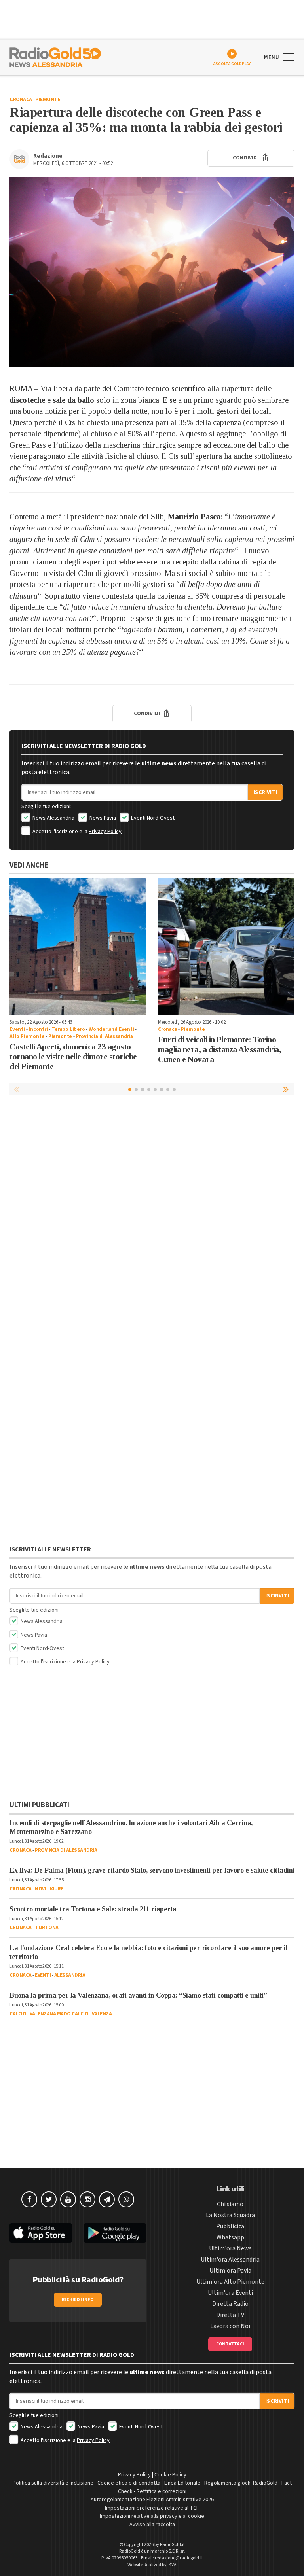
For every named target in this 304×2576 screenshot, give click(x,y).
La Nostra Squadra (230, 2215)
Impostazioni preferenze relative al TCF (152, 2508)
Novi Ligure (49, 1889)
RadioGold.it (172, 2545)
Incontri (38, 1029)
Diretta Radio (230, 2304)
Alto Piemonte (27, 1036)
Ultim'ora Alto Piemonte (230, 2282)
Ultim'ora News (230, 2248)
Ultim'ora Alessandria (230, 2260)
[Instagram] (87, 2199)
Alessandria (70, 1975)
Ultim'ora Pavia (230, 2271)
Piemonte (47, 100)
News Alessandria (53, 818)
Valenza (102, 2014)
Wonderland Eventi (111, 1029)
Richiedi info (78, 2300)
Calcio (18, 2014)
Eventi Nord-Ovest (152, 818)
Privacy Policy (105, 832)
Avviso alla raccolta (152, 2525)
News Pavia (102, 818)
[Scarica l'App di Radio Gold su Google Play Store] (115, 2233)
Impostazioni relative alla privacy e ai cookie (152, 2516)
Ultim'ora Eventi (230, 2293)
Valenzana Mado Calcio (59, 2014)
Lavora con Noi (230, 2326)
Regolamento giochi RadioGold (241, 2483)
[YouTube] (68, 2199)
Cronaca (21, 100)
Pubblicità (230, 2226)
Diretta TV (230, 2315)
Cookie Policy (170, 2475)
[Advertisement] (152, 1161)
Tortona (47, 1928)
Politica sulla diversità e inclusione (53, 2483)
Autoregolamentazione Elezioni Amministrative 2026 (152, 2500)
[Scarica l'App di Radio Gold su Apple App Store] (41, 2233)
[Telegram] (107, 2199)
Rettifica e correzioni (161, 2491)
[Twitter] (49, 2199)
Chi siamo (230, 2204)
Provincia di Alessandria (104, 1036)
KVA (173, 2565)
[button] (287, 1089)
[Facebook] (29, 2199)
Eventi (17, 1029)
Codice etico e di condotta (129, 2483)
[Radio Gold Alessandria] (55, 57)
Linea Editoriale (182, 2483)
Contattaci (230, 2344)
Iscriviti (265, 792)
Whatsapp (230, 2237)
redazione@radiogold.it (179, 2558)
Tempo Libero (68, 1029)
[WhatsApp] (126, 2199)
